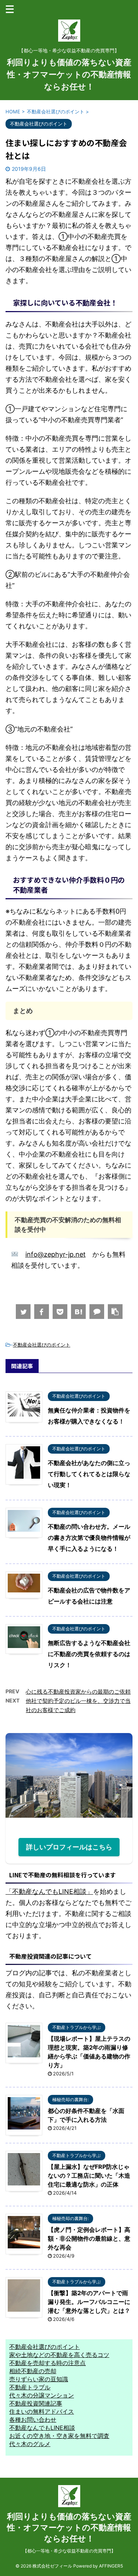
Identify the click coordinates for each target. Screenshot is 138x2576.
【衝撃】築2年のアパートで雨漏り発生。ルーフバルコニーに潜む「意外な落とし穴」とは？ (89, 2302)
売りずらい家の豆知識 (39, 2379)
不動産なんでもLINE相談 (42, 2428)
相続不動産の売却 (33, 2371)
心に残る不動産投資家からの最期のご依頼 (78, 1692)
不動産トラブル (30, 2387)
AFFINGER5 (111, 2566)
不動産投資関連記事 (36, 2403)
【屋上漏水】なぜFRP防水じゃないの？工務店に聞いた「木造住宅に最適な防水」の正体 (89, 2176)
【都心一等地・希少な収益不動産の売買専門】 (69, 2551)
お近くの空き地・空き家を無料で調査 (59, 2436)
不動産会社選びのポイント (42, 1345)
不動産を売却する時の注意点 (47, 2363)
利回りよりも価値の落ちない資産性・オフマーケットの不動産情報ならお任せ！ (69, 74)
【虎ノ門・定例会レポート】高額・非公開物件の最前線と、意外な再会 (89, 2238)
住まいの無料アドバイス (42, 2411)
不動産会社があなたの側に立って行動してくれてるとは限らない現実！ (89, 1474)
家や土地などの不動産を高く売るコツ (59, 2355)
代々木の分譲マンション (42, 2395)
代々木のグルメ (30, 2444)
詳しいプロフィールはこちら (69, 1847)
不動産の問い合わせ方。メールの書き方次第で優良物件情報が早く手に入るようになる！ (89, 1538)
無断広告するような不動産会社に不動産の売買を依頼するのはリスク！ (89, 1654)
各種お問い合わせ (33, 2420)
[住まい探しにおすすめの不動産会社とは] (78, 1312)
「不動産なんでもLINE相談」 (49, 1892)
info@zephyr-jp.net (56, 1254)
